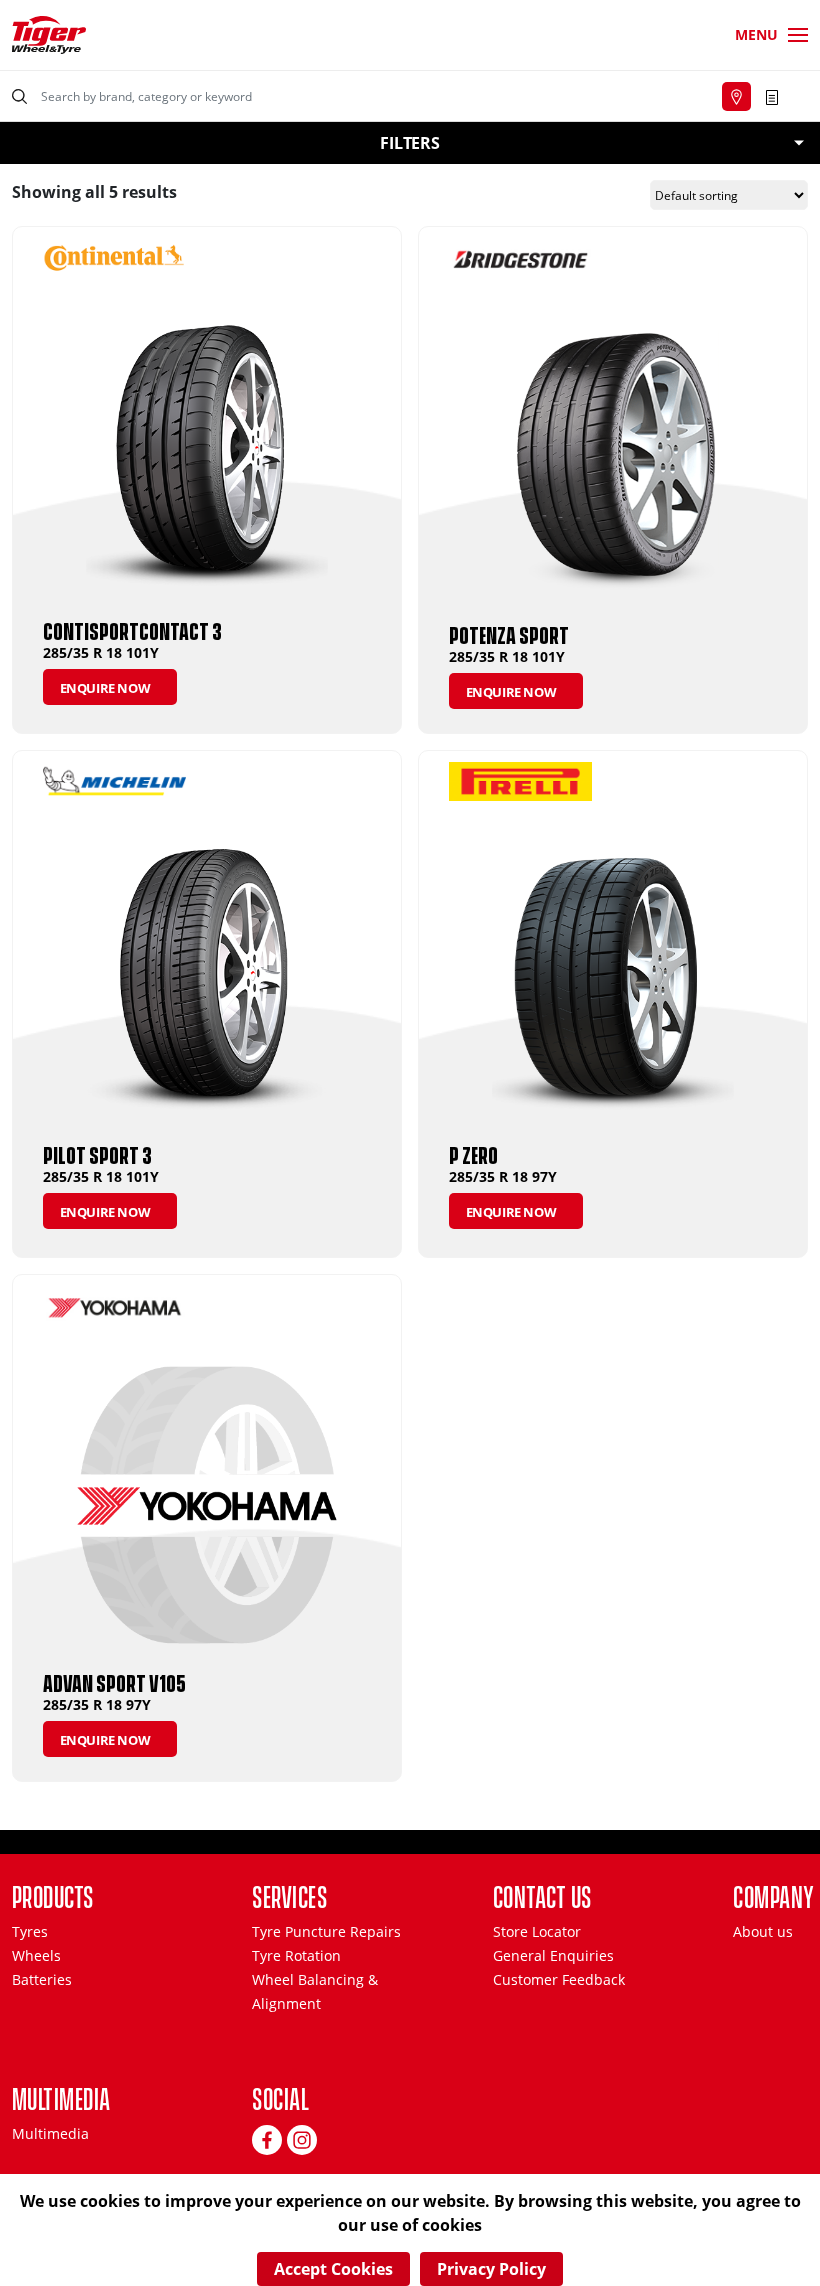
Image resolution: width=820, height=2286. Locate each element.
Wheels (36, 1955)
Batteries (42, 1979)
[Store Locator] (736, 96)
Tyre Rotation (296, 1955)
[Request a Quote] (772, 96)
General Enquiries (553, 1955)
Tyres (30, 1931)
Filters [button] (410, 143)
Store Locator (537, 1931)
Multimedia (50, 2133)
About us (763, 1931)
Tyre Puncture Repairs (326, 1931)
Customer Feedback (559, 1979)
